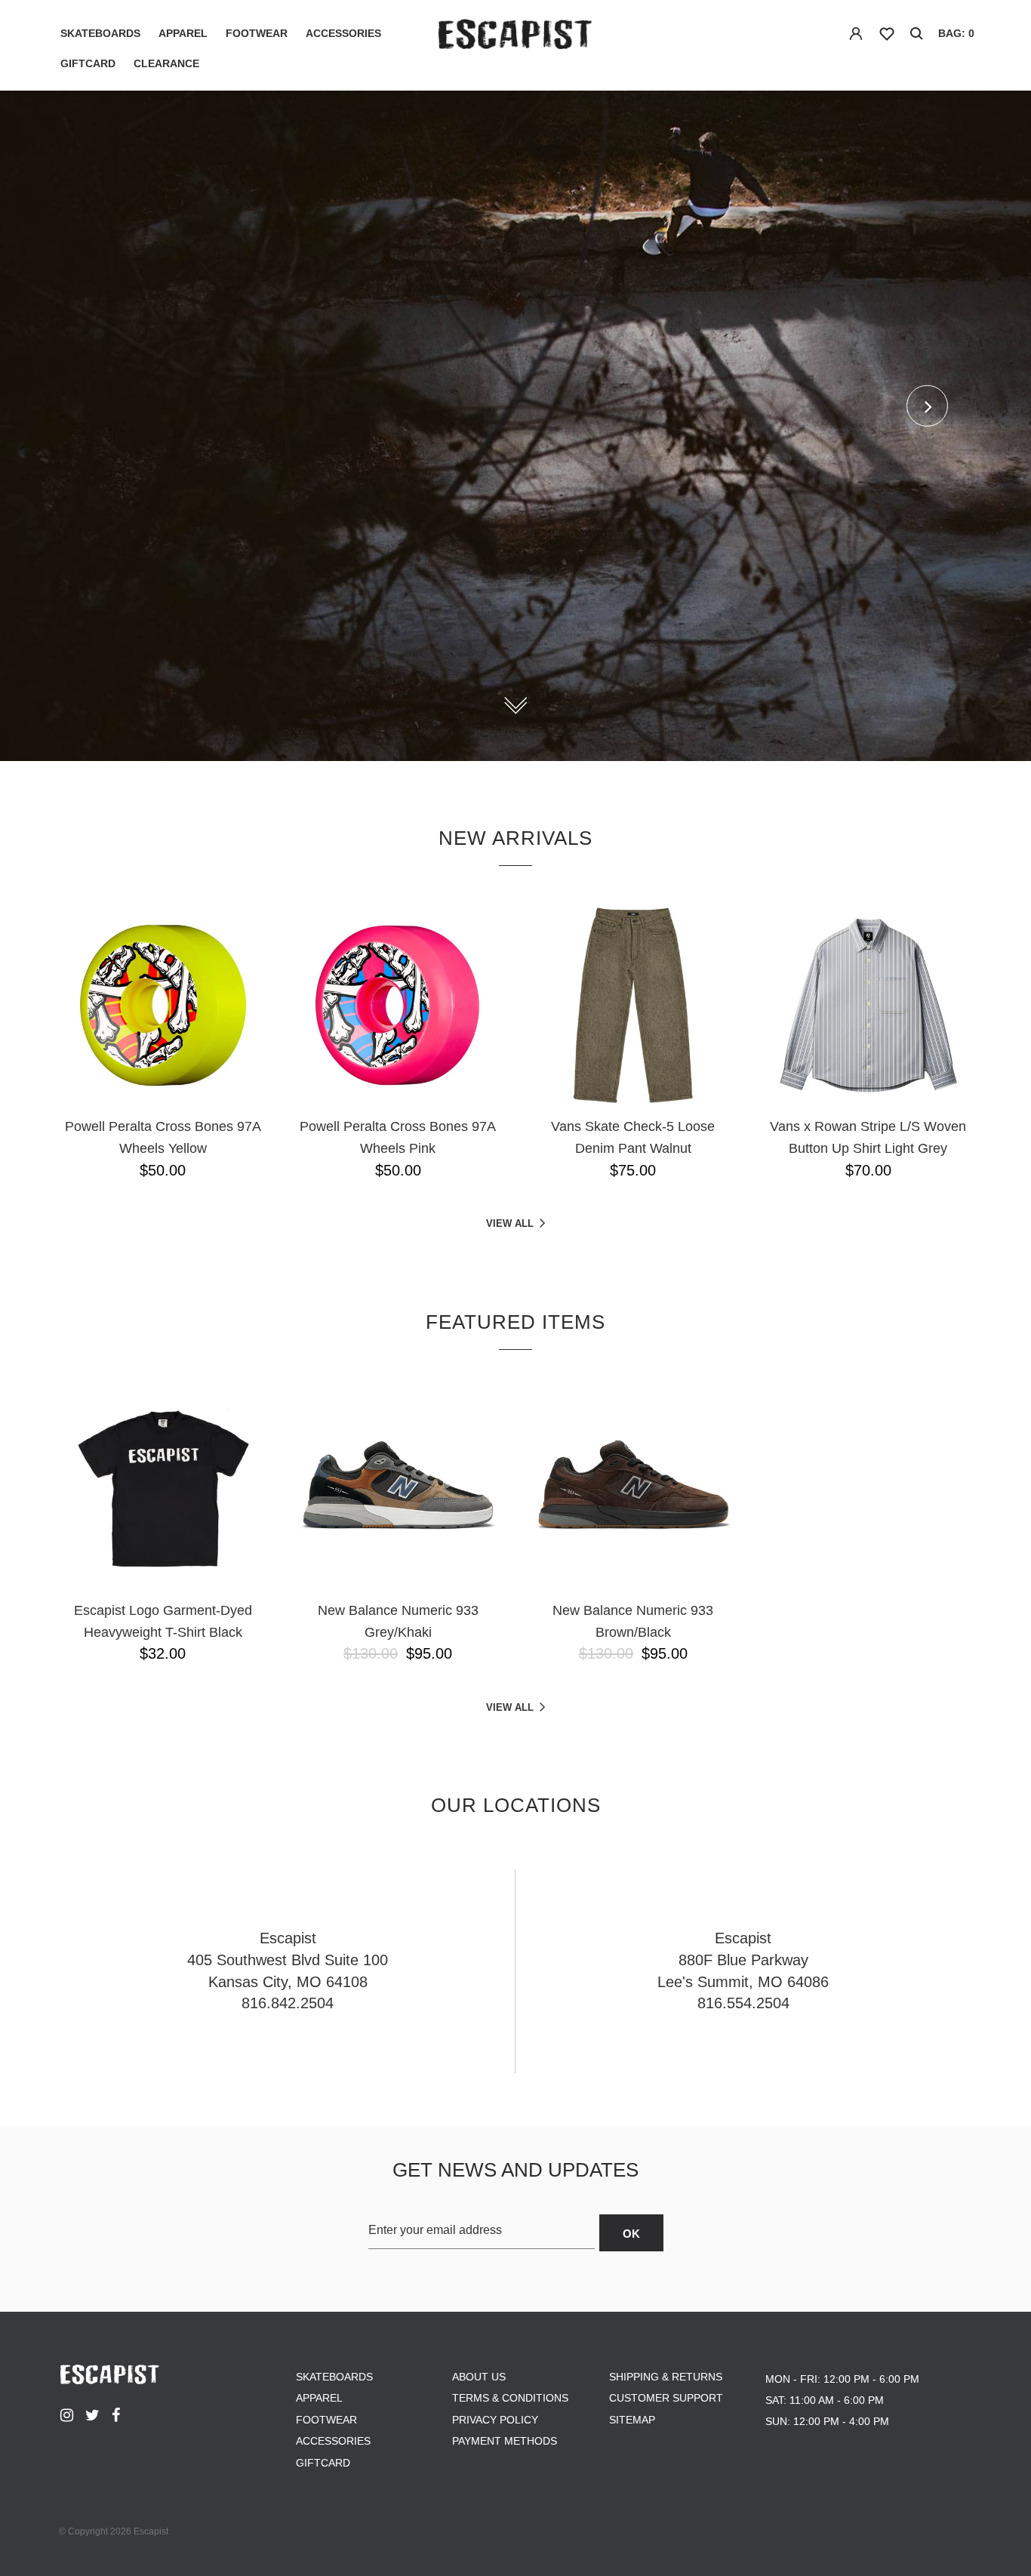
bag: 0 (956, 33)
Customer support (666, 2398)
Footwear (257, 33)
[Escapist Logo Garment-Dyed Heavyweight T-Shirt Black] (163, 1490)
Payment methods (505, 2441)
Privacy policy (495, 2420)
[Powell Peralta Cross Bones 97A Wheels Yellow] (163, 1006)
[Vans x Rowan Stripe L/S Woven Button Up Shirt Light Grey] (869, 1006)
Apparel (183, 33)
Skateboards (100, 33)
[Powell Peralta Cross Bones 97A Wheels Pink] (399, 1006)
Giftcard (88, 63)
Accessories (343, 33)
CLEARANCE (166, 63)
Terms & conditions (510, 2398)
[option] (515, 426)
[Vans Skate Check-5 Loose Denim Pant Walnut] (633, 1006)
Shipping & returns (666, 2377)
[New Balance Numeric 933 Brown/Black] (633, 1490)
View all (510, 1223)
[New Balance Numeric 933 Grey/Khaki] (399, 1490)
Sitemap (632, 2420)
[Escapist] (515, 37)
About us (479, 2377)
